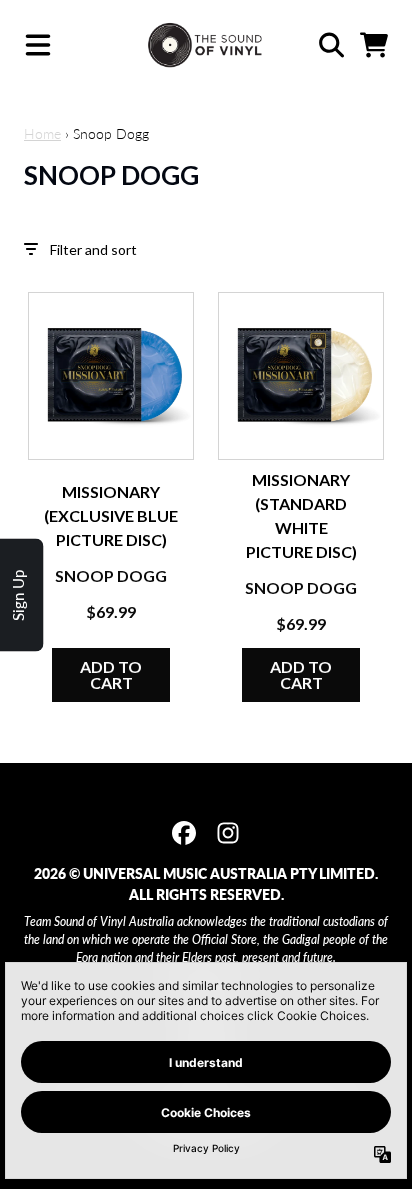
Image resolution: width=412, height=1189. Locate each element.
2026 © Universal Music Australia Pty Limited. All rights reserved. (206, 884)
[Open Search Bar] (330, 45)
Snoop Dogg (111, 575)
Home (42, 133)
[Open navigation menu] (38, 45)
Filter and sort (93, 249)
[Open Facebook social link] (184, 833)
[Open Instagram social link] (228, 833)
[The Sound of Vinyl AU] (206, 45)
